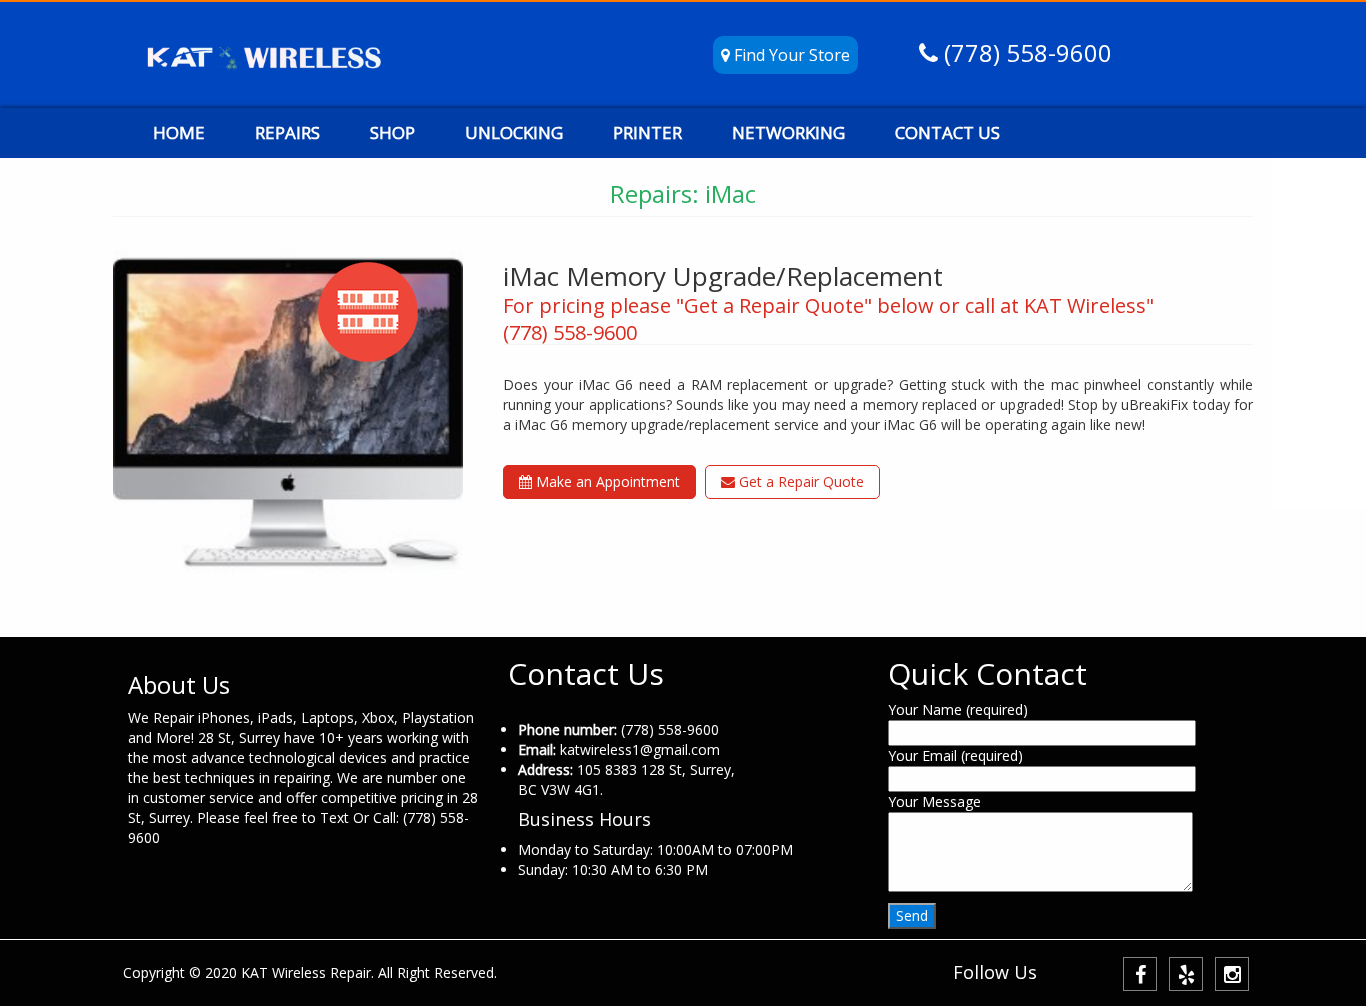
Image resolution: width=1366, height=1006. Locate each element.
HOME (179, 132)
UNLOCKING (514, 132)
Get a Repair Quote (799, 481)
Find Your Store (790, 55)
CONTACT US (947, 132)
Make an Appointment (606, 481)
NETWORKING (788, 132)
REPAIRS (287, 132)
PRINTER (647, 132)
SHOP (392, 132)
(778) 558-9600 (1025, 52)
